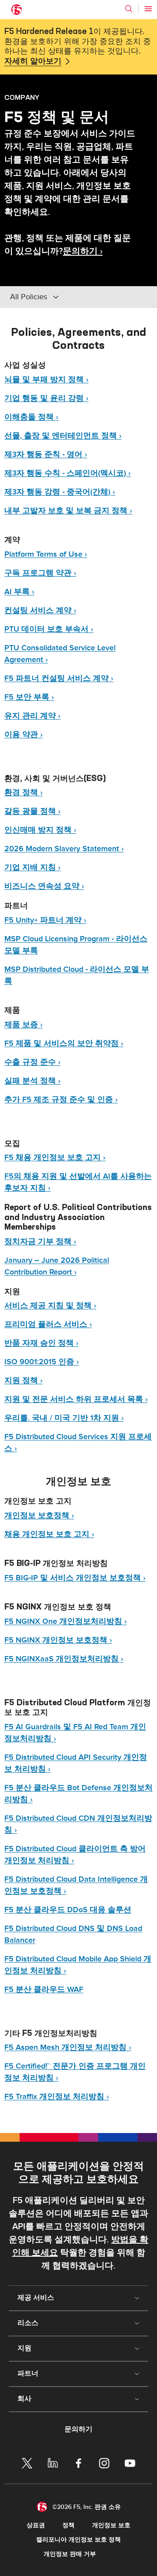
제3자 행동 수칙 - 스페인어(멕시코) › (68, 473)
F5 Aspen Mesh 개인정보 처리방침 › (68, 2047)
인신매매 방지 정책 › (40, 830)
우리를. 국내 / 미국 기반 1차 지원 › (64, 1418)
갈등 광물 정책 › (32, 811)
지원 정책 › (24, 1381)
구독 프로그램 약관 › (40, 573)
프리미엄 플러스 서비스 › (48, 1324)
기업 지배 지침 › (32, 867)
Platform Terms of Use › (46, 554)
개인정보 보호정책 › (39, 1516)
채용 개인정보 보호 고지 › (49, 1534)
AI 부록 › (19, 592)
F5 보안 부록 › (29, 697)
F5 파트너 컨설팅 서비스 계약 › (59, 678)
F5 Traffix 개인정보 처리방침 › (57, 2097)
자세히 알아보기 (33, 61)
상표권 (36, 2525)
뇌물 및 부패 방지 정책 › (46, 380)
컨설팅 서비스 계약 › (40, 610)
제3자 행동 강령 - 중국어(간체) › (60, 492)
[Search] (129, 9)
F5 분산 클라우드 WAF (44, 1989)
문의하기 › (83, 251)
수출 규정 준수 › (32, 1062)
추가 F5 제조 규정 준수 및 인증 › (61, 1100)
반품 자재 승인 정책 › (41, 1343)
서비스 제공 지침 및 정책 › (50, 1306)
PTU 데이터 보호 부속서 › (49, 629)
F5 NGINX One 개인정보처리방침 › (66, 1621)
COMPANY (22, 97)
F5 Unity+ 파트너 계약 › (45, 920)
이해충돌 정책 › (31, 417)
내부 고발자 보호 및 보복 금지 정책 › (68, 511)
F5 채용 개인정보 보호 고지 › (55, 1158)
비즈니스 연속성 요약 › (44, 886)
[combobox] (69, 297)
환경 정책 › (24, 793)
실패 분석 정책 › (32, 1081)
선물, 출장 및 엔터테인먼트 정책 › (63, 436)
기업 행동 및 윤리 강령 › (46, 398)
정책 (68, 2525)
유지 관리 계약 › (32, 716)
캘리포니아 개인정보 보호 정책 (78, 2540)
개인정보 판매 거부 (70, 2554)
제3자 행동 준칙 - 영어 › (46, 455)
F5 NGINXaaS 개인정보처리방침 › (64, 1659)
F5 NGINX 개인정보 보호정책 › (58, 1640)
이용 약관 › (24, 735)
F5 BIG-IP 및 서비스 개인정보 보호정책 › (75, 1578)
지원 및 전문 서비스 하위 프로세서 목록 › (76, 1399)
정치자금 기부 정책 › (40, 1242)
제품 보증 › (24, 1025)
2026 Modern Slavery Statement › (64, 849)
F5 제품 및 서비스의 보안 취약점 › (64, 1043)
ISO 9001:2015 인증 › (42, 1362)
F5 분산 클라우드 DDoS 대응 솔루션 (68, 1910)
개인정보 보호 (111, 2525)
